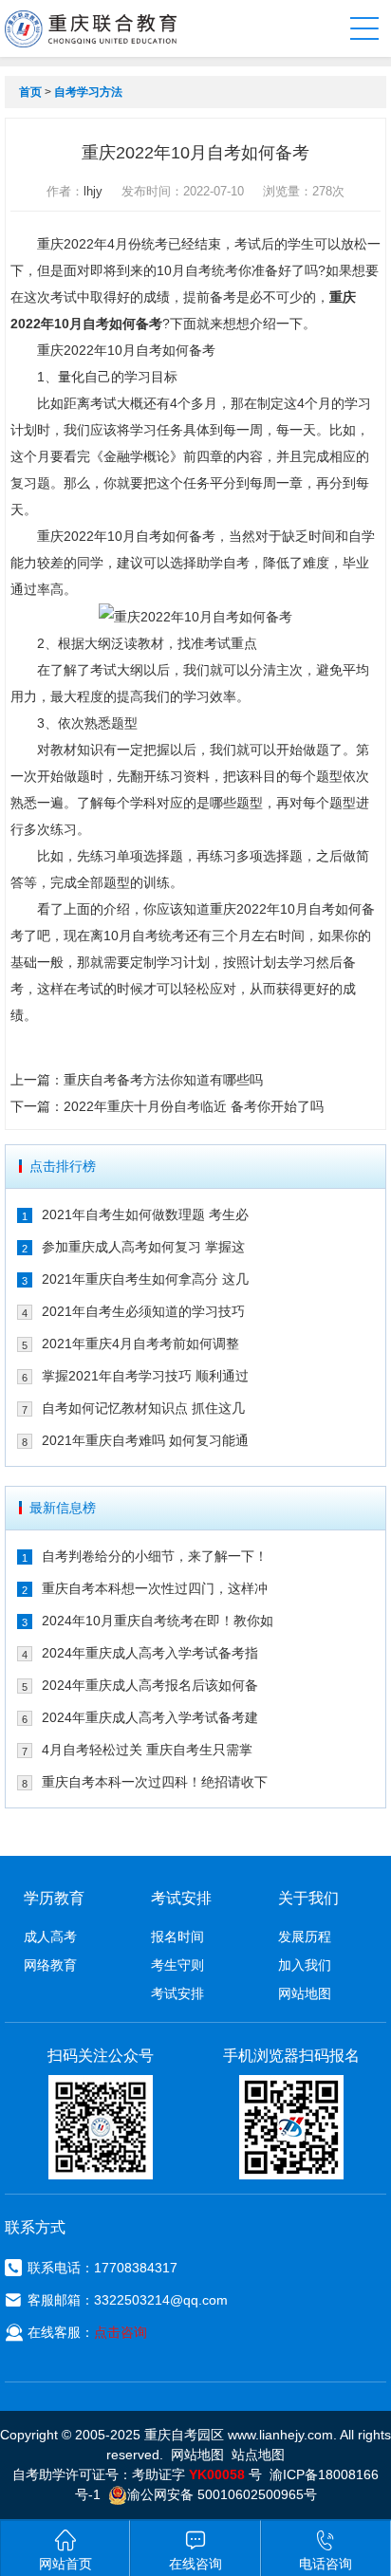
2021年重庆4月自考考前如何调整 (140, 1344)
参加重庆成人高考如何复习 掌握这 (143, 1247)
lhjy (93, 191)
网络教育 (50, 1965)
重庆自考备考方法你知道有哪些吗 (163, 1080)
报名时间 (177, 1937)
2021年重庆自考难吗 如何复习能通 (145, 1440)
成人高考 (50, 1937)
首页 (30, 92)
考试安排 (177, 1993)
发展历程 (305, 1937)
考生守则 (177, 1965)
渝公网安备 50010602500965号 (222, 2494)
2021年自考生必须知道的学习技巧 (143, 1311)
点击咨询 (121, 2332)
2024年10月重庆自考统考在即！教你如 (158, 1621)
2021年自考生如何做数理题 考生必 (145, 1214)
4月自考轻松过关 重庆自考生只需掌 (147, 1750)
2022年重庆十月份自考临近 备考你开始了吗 (194, 1106)
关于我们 (308, 1898)
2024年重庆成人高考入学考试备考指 (150, 1653)
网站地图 (305, 1993)
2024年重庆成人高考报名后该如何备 (150, 1685)
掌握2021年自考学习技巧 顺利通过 (145, 1376)
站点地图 (258, 2455)
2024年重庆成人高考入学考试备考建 (150, 1717)
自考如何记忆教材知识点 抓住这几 (143, 1408)
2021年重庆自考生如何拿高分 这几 (145, 1279)
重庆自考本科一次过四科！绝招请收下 (155, 1782)
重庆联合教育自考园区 (91, 28)
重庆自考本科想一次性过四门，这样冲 (155, 1588)
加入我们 (305, 1965)
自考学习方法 (88, 92)
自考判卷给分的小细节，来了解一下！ (155, 1556)
